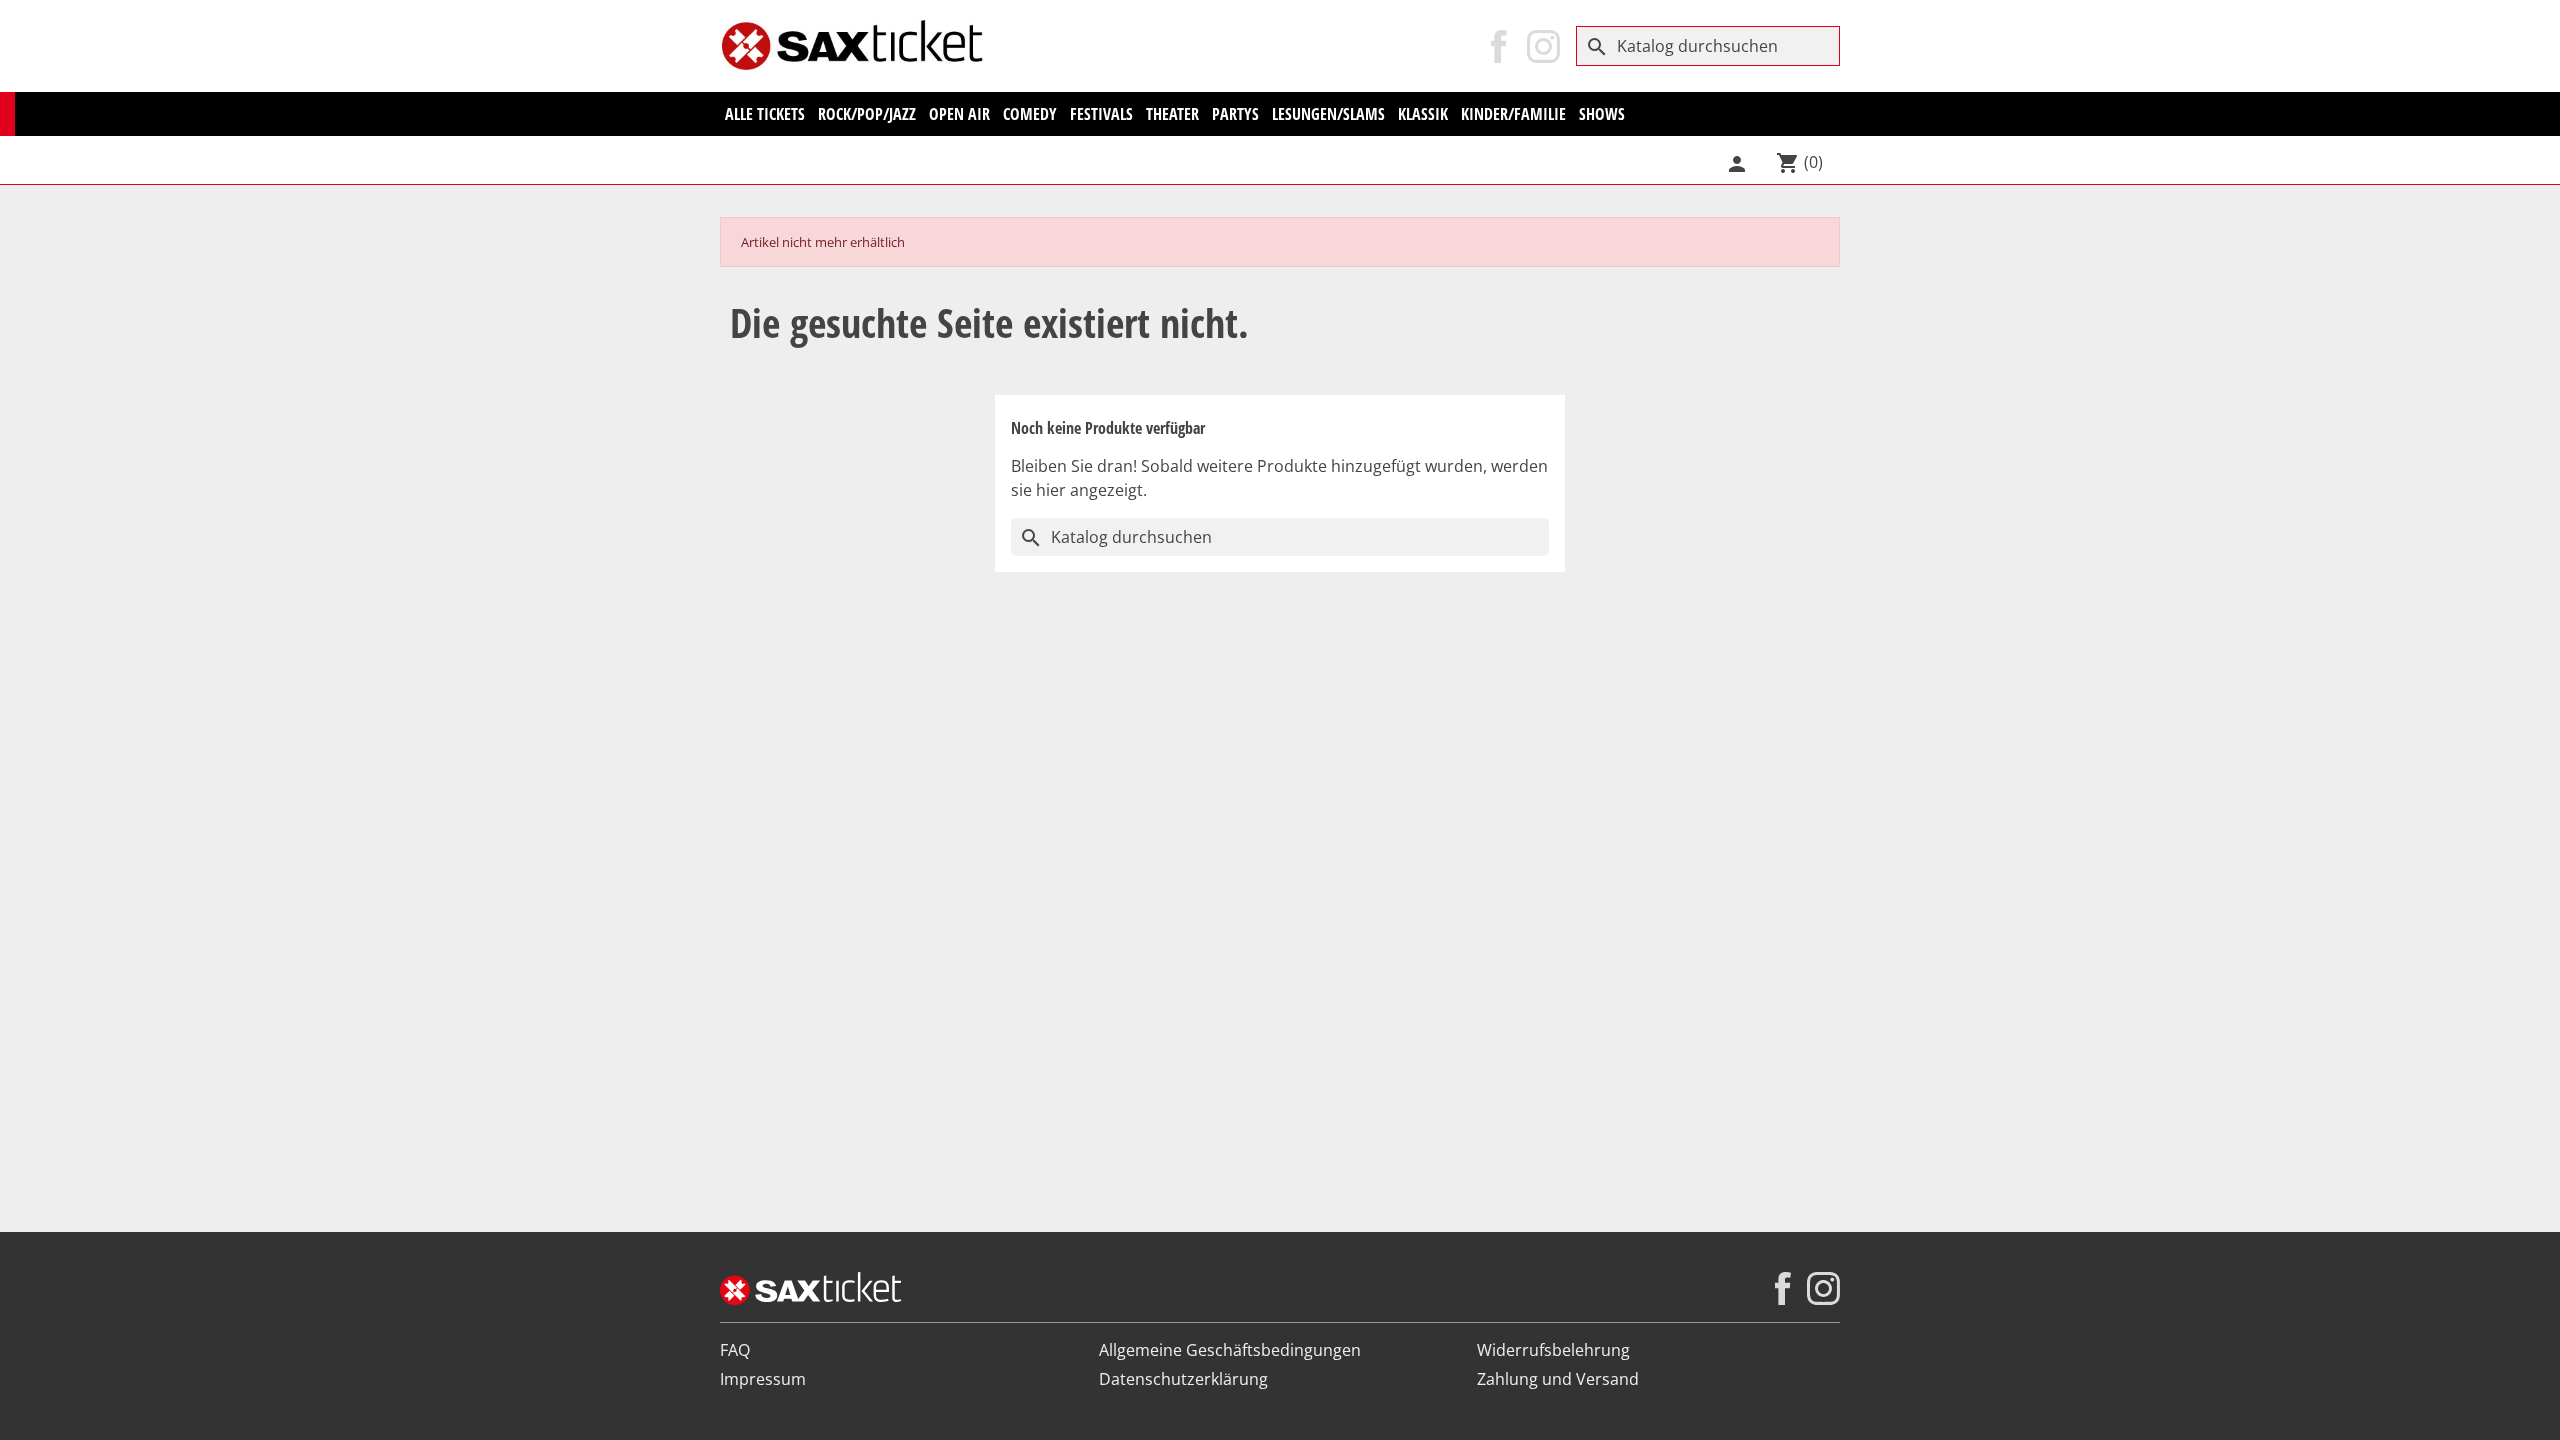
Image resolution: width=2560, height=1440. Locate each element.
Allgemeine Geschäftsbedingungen (1230, 1350)
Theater (1172, 114)
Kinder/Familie (1513, 114)
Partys (1235, 114)
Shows (1602, 114)
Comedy (1030, 114)
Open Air (959, 114)
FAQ (735, 1350)
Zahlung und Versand (1558, 1379)
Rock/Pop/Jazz (867, 114)
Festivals (1101, 114)
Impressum (763, 1379)
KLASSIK (1423, 114)
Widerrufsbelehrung (1553, 1350)
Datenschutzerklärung (1183, 1379)
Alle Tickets (765, 114)
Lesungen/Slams (1328, 114)
